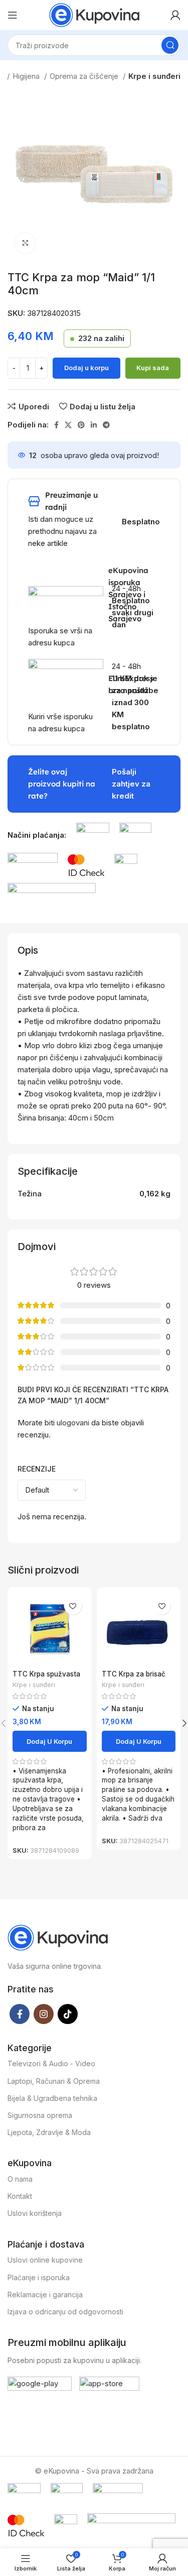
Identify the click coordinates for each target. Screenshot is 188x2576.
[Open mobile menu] (13, 15)
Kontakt (20, 2196)
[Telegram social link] (106, 425)
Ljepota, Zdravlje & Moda (49, 2132)
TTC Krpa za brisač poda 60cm (134, 1678)
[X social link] (68, 425)
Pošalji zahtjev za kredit (131, 784)
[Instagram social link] (44, 2014)
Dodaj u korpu (86, 368)
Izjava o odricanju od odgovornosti (65, 2312)
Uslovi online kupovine (45, 2260)
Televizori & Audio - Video (51, 2063)
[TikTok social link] (68, 2014)
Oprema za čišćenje (85, 76)
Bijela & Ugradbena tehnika (52, 2098)
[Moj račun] (175, 15)
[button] (50, 1741)
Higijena (27, 76)
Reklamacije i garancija (45, 2294)
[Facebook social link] (56, 425)
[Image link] (93, 834)
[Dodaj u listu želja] (73, 1606)
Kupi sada (153, 368)
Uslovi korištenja (35, 2213)
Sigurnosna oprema (40, 2115)
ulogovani (73, 1423)
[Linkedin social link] (94, 425)
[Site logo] (94, 14)
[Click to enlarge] (25, 243)
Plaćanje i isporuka (39, 2277)
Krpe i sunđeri (154, 76)
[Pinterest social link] (81, 425)
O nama (20, 2179)
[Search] (170, 45)
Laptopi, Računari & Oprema (54, 2081)
